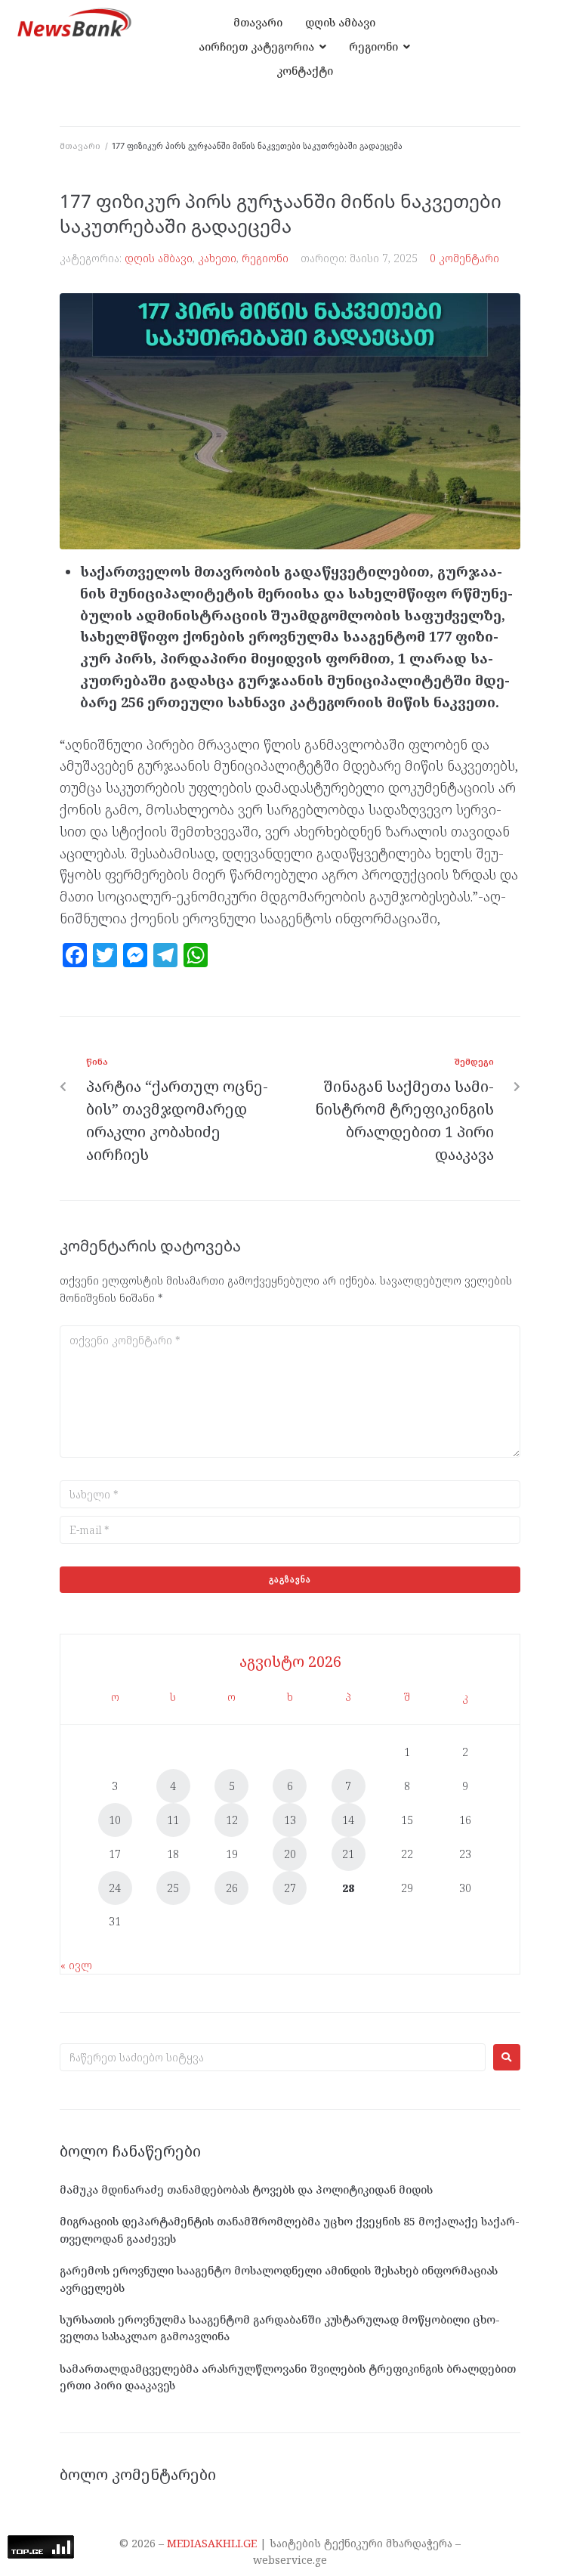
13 (290, 1820)
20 (290, 1854)
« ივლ (76, 1965)
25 (173, 1888)
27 (290, 1888)
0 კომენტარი (464, 258)
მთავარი (80, 145)
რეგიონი (265, 258)
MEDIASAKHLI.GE (212, 2543)
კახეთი (217, 258)
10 (115, 1820)
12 (232, 1820)
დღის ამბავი (159, 258)
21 (348, 1854)
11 (173, 1820)
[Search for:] (273, 2057)
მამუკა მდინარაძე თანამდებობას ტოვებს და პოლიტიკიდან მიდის (246, 2189)
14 (348, 1820)
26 (232, 1888)
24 (115, 1888)
